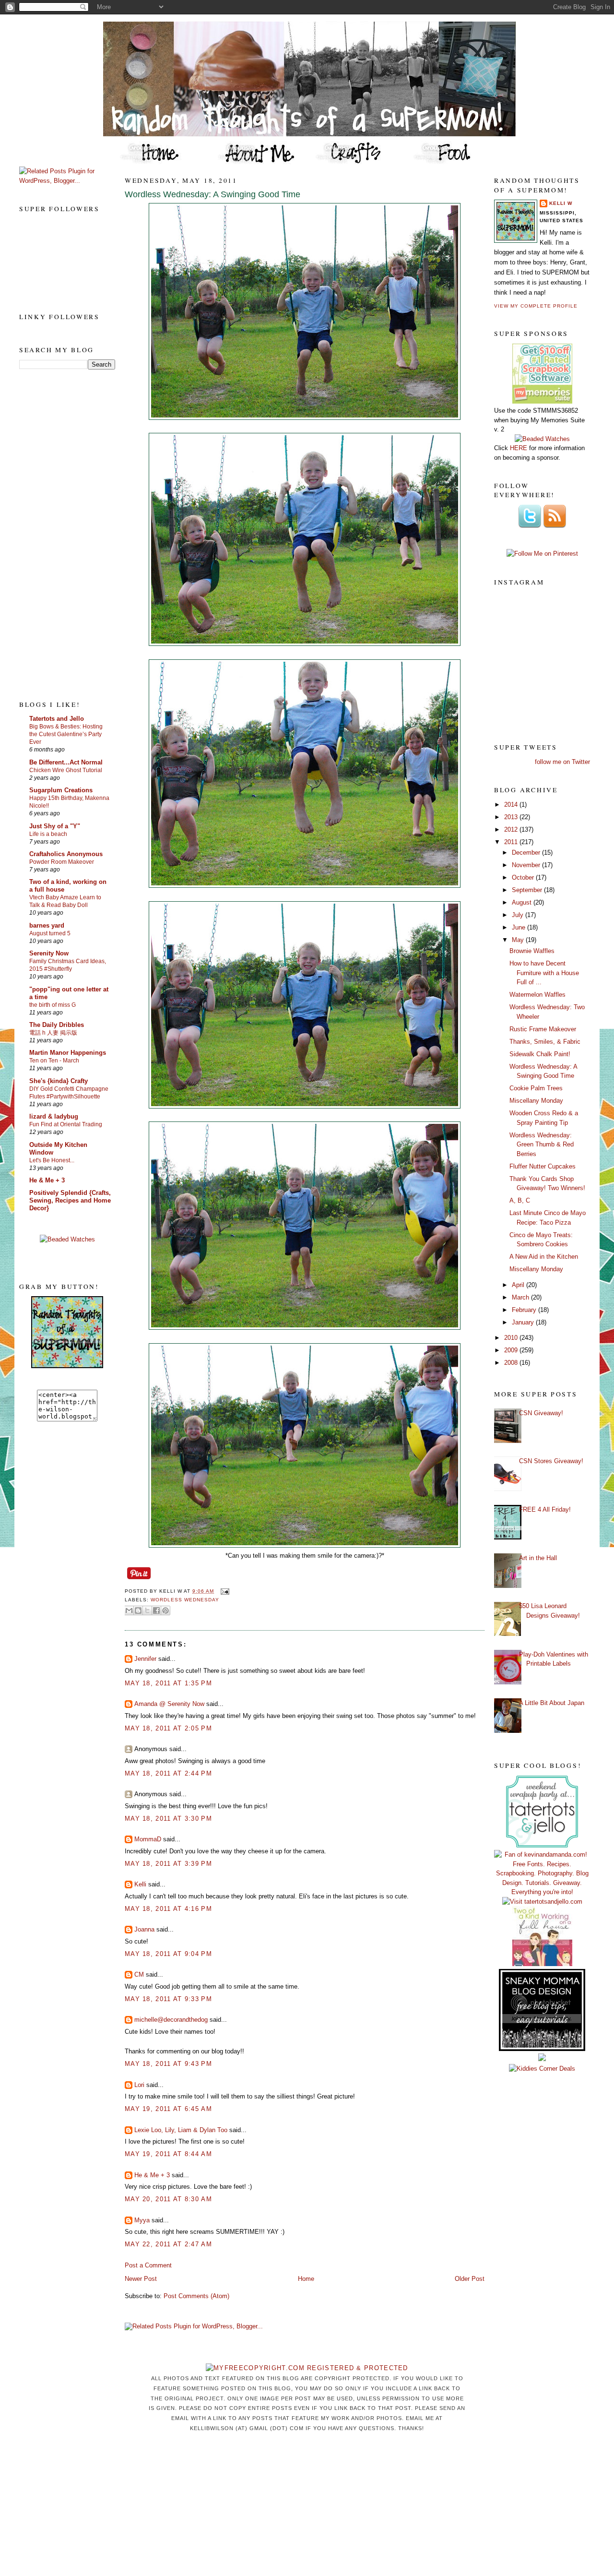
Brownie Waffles (532, 951)
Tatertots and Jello (57, 719)
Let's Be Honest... (52, 1160)
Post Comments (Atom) (196, 2296)
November (527, 865)
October (524, 877)
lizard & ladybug (54, 1116)
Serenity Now (49, 953)
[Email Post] (223, 1591)
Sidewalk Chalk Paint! (540, 1054)
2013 (512, 817)
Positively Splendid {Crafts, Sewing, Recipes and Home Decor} (70, 1200)
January (524, 1322)
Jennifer (145, 1659)
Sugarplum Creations (61, 790)
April (519, 1285)
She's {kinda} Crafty (59, 1081)
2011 (512, 842)
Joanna (144, 1929)
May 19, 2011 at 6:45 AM (168, 2109)
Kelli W (561, 203)
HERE (519, 448)
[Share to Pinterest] (165, 1610)
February (525, 1310)
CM (139, 1974)
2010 (512, 1338)
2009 (512, 1350)
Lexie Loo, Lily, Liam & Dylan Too (181, 2130)
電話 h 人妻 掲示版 (53, 1033)
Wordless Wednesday (185, 1600)
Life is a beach (48, 834)
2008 (512, 1363)
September (528, 890)
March (521, 1297)
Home (306, 2279)
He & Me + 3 (47, 1180)
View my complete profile (536, 306)
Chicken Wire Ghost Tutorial (66, 770)
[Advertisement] (58, 534)
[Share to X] (147, 1610)
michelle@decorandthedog (171, 2020)
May (519, 940)
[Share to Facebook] (156, 1610)
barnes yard (47, 925)
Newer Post (141, 2279)
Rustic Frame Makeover (543, 1029)
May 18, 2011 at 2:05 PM (168, 1728)
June (520, 927)
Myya (142, 2220)
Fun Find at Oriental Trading (66, 1124)
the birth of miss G (53, 1005)
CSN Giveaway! (541, 1413)
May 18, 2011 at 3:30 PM (168, 1819)
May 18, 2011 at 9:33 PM (168, 1999)
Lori (139, 2085)
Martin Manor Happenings (68, 1053)
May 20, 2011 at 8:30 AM (168, 2199)
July (519, 915)
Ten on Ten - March (54, 1061)
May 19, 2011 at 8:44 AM (168, 2154)
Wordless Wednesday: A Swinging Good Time (213, 194)
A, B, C (520, 1200)
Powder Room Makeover (62, 862)
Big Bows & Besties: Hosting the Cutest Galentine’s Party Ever (66, 734)
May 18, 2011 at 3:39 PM (168, 1864)
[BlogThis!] (138, 1610)
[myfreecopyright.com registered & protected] (307, 2368)
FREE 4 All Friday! (545, 1509)
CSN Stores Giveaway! (551, 1461)
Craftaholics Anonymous (66, 854)
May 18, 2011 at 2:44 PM (168, 1773)
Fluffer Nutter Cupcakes (543, 1166)
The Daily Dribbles (57, 1025)
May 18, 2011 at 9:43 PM (168, 2064)
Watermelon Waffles (537, 995)
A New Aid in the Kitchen (544, 1257)
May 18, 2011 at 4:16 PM (168, 1909)
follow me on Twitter (562, 762)
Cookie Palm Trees (536, 1088)
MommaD (148, 1839)
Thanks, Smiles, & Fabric (545, 1042)
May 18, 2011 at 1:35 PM (168, 1683)
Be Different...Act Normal (66, 762)
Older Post (470, 2279)
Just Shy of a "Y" (55, 826)
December (527, 853)
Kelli (140, 1884)
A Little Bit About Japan (552, 1703)
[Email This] (129, 1610)
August (523, 902)
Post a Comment (148, 2265)
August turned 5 (50, 933)
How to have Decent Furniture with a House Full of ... (544, 973)
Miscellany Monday (536, 1101)
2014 (512, 805)
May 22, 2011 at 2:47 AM (168, 2244)
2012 (512, 829)
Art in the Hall (538, 1558)
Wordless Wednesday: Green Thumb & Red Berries (542, 1145)
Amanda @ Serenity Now (169, 1704)
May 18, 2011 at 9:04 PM (168, 1954)
